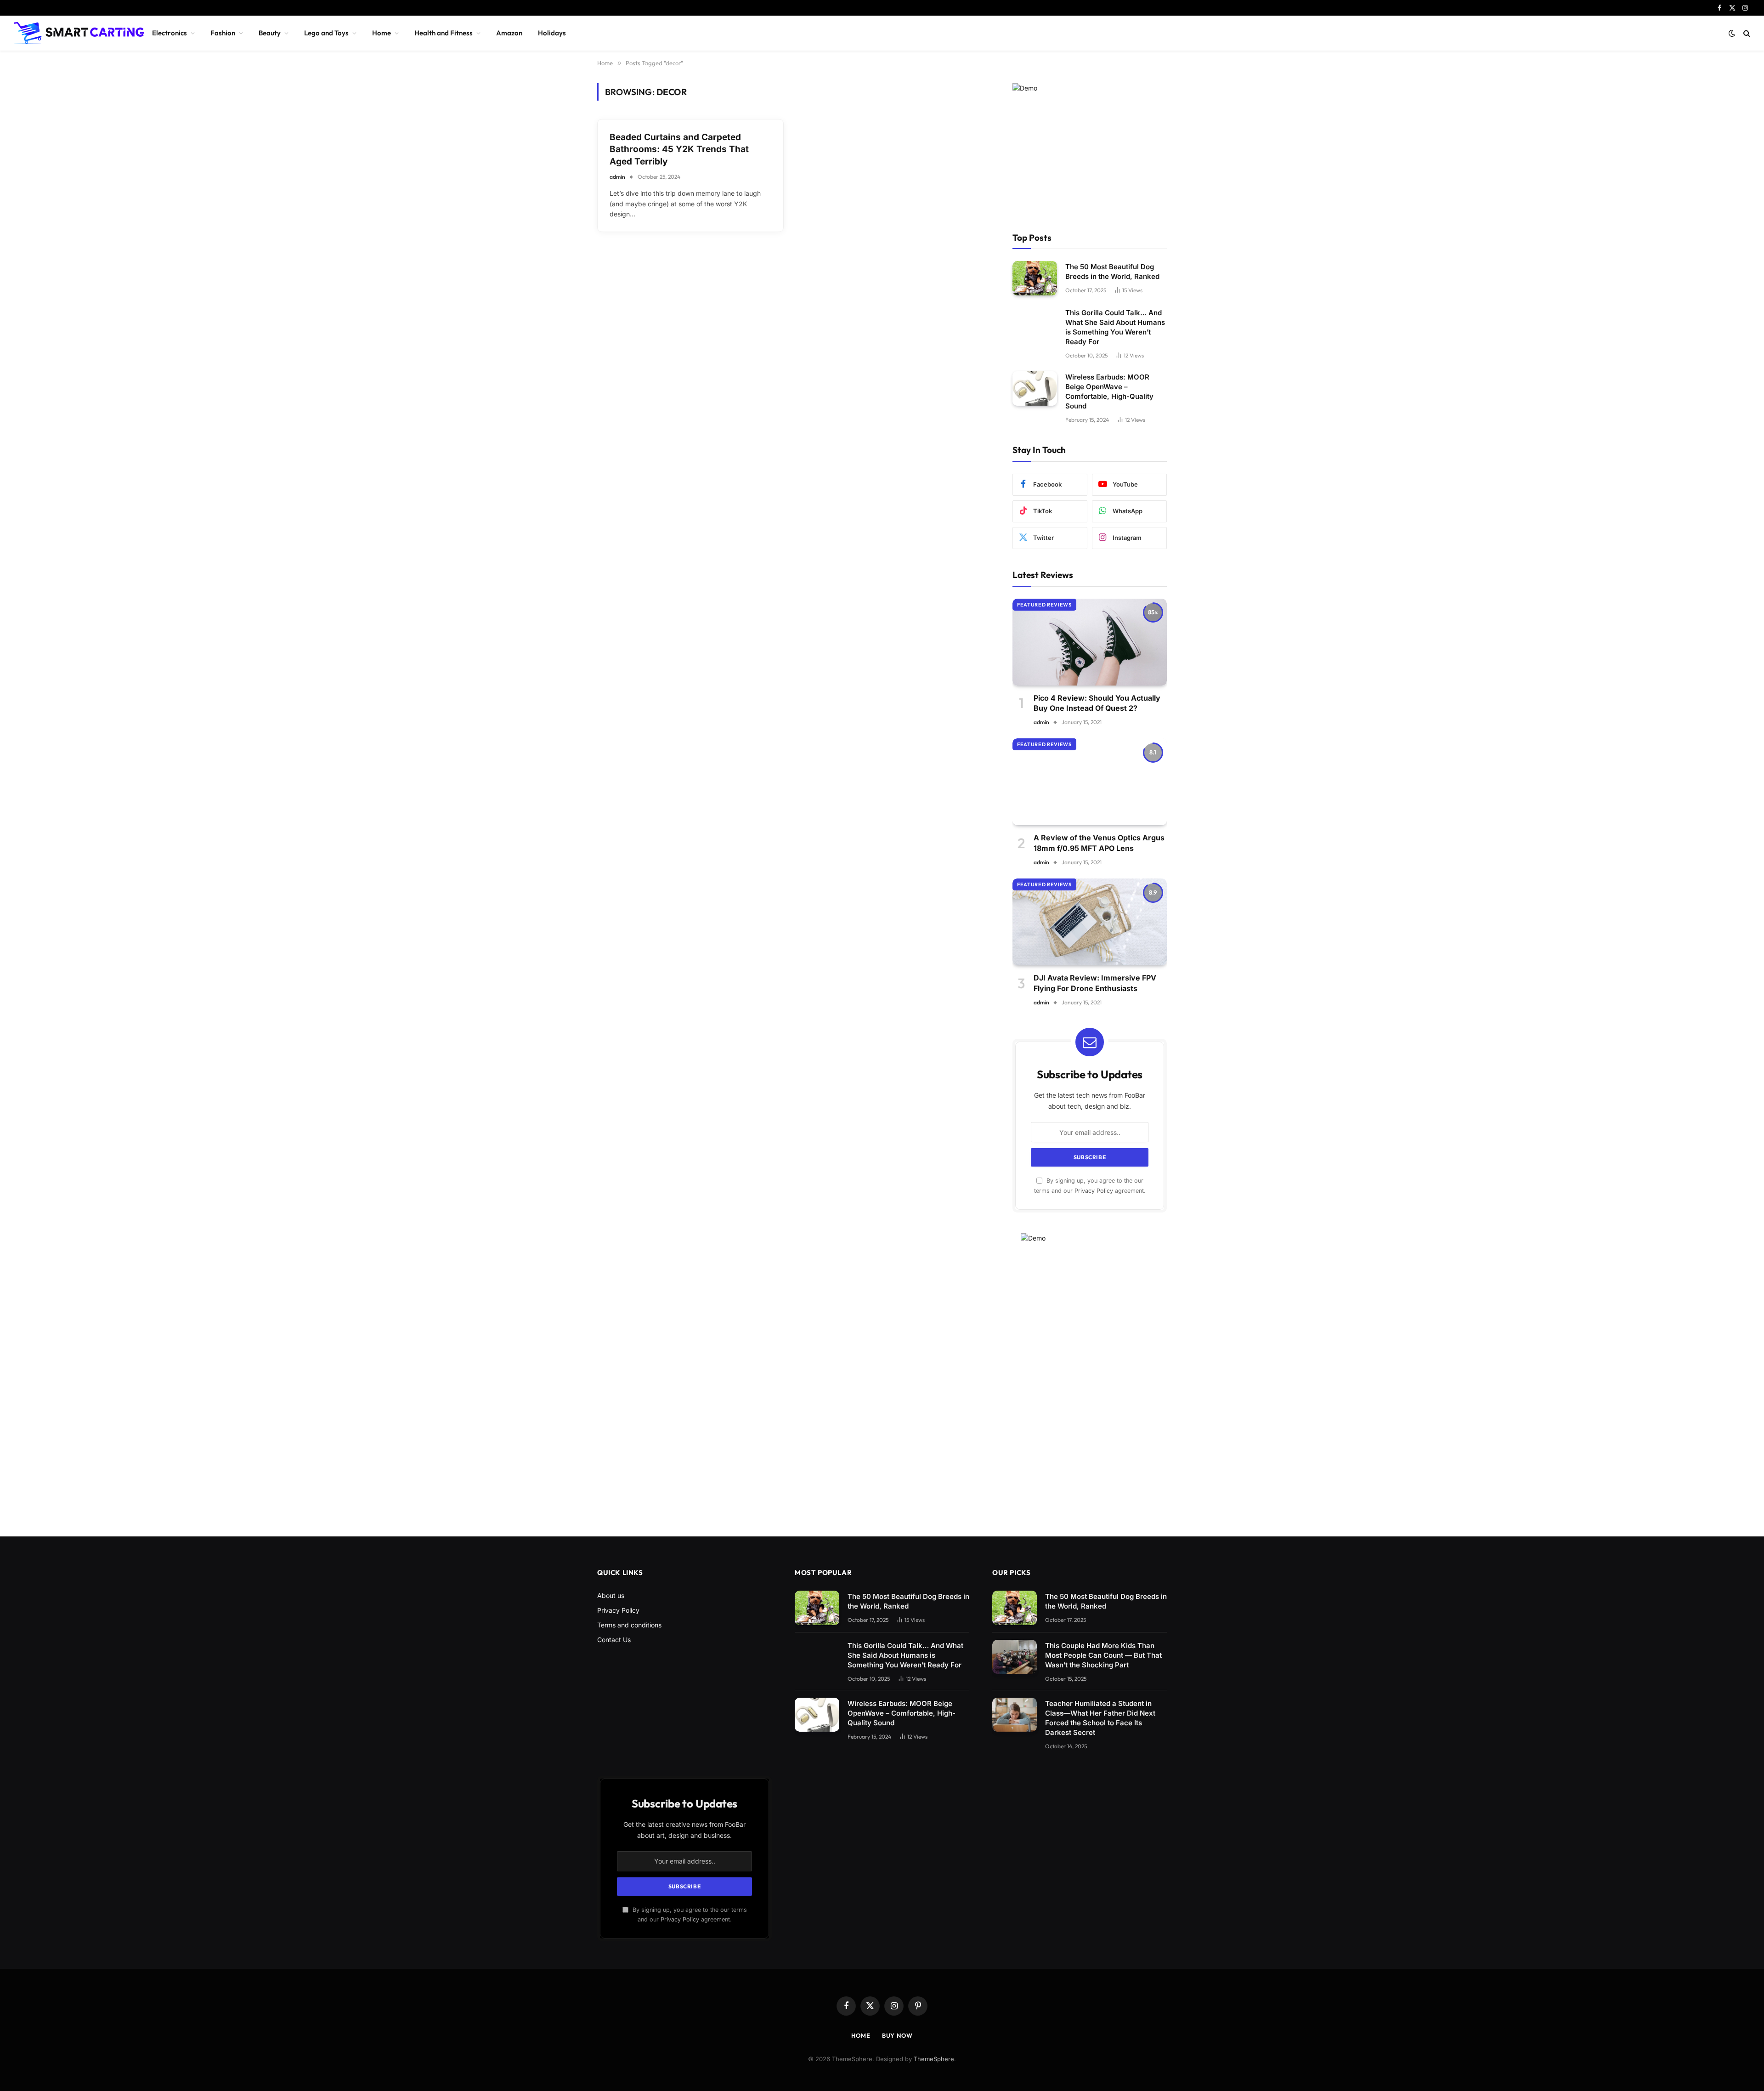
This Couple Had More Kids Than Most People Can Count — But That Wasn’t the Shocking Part (1103, 1655)
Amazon (509, 33)
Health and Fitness (444, 33)
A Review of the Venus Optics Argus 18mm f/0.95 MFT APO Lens (1099, 843)
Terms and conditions (629, 1625)
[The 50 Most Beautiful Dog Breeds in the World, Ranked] (1035, 278)
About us (611, 1595)
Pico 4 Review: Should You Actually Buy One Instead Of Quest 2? (1097, 703)
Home (382, 33)
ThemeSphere (934, 2059)
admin (617, 177)
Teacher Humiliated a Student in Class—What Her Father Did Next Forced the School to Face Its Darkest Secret (1100, 1718)
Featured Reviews (1044, 605)
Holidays (552, 33)
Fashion (223, 33)
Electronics (170, 33)
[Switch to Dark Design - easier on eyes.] (1732, 33)
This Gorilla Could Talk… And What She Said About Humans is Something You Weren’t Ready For (1115, 327)
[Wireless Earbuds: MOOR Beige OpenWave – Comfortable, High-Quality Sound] (1035, 388)
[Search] (1746, 33)
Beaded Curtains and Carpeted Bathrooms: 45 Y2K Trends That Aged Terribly (679, 149)
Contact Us (614, 1640)
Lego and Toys (326, 33)
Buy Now (897, 2035)
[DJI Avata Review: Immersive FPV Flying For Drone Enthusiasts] (1090, 922)
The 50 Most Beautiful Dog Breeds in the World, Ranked (1112, 272)
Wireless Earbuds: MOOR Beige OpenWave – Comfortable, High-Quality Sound (1109, 391)
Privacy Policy (1094, 1191)
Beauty (270, 33)
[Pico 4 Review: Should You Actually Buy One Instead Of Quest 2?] (1090, 642)
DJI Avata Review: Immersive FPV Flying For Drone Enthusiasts (1095, 983)
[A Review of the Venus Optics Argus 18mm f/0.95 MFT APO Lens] (1090, 782)
